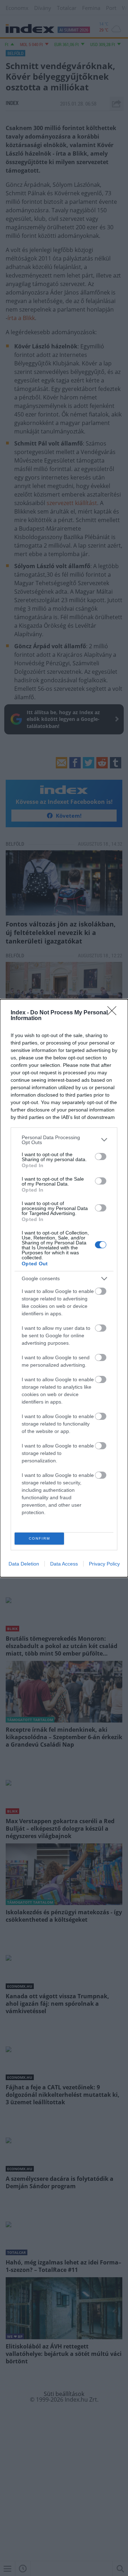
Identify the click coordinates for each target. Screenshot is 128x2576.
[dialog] (64, 1288)
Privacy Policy (104, 1564)
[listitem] (64, 1140)
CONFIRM (39, 1538)
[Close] (114, 1013)
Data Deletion (24, 1564)
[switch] (101, 1157)
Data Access (64, 1564)
